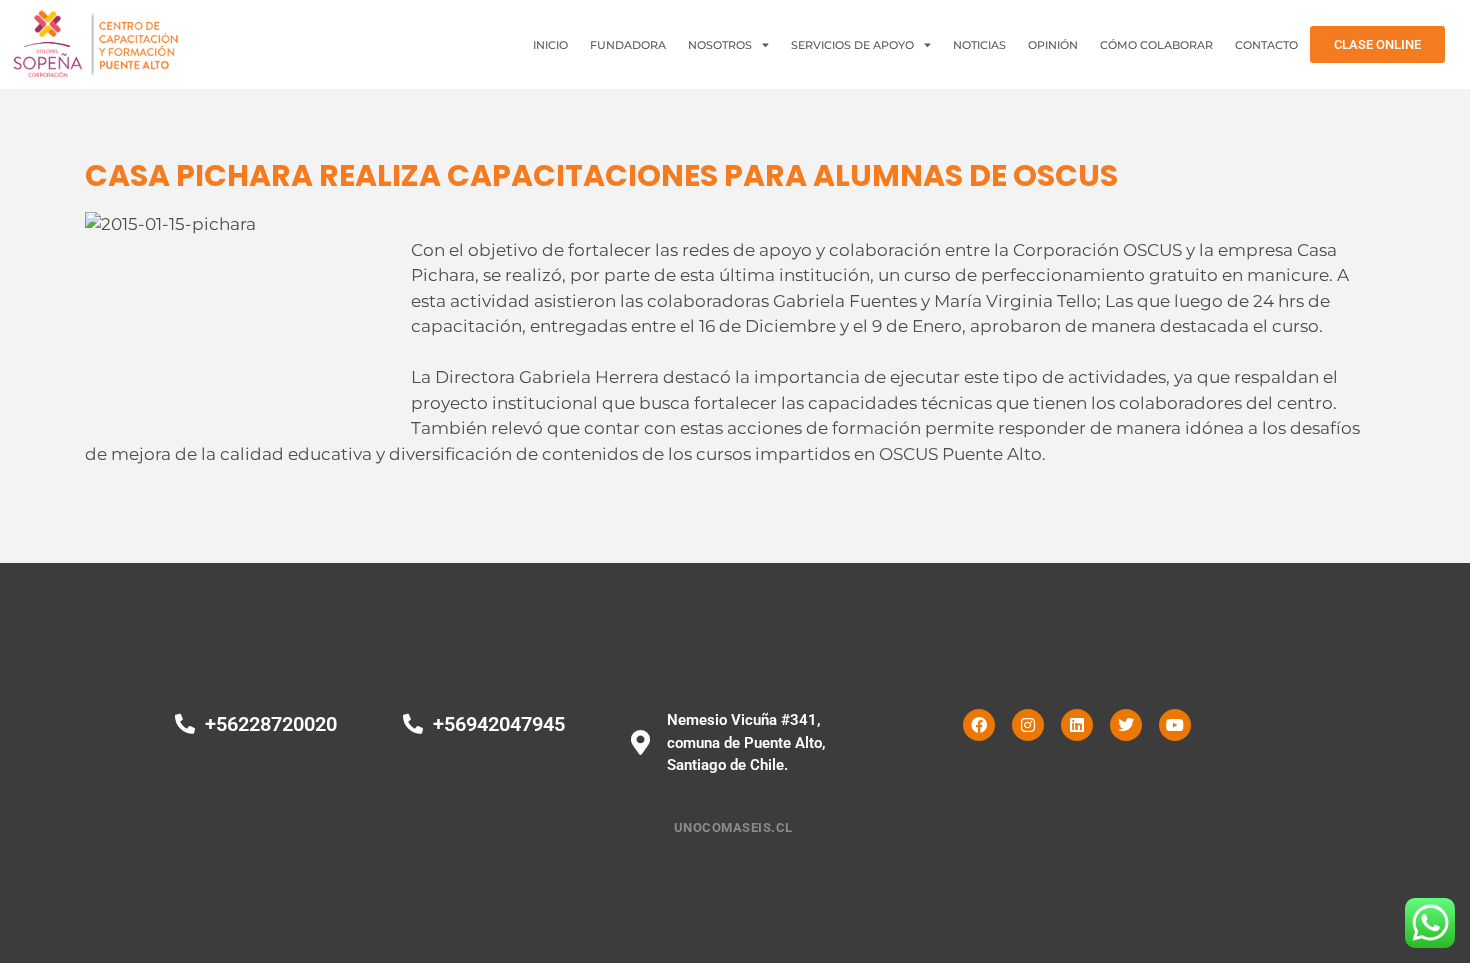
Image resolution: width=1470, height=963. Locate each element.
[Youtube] (1175, 725)
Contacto (1266, 45)
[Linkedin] (1077, 725)
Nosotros (720, 45)
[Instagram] (1028, 725)
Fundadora (628, 45)
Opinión (1053, 45)
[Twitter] (1126, 725)
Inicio (550, 45)
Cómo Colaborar (1156, 45)
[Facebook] (979, 725)
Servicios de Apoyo (852, 45)
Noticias (979, 45)
